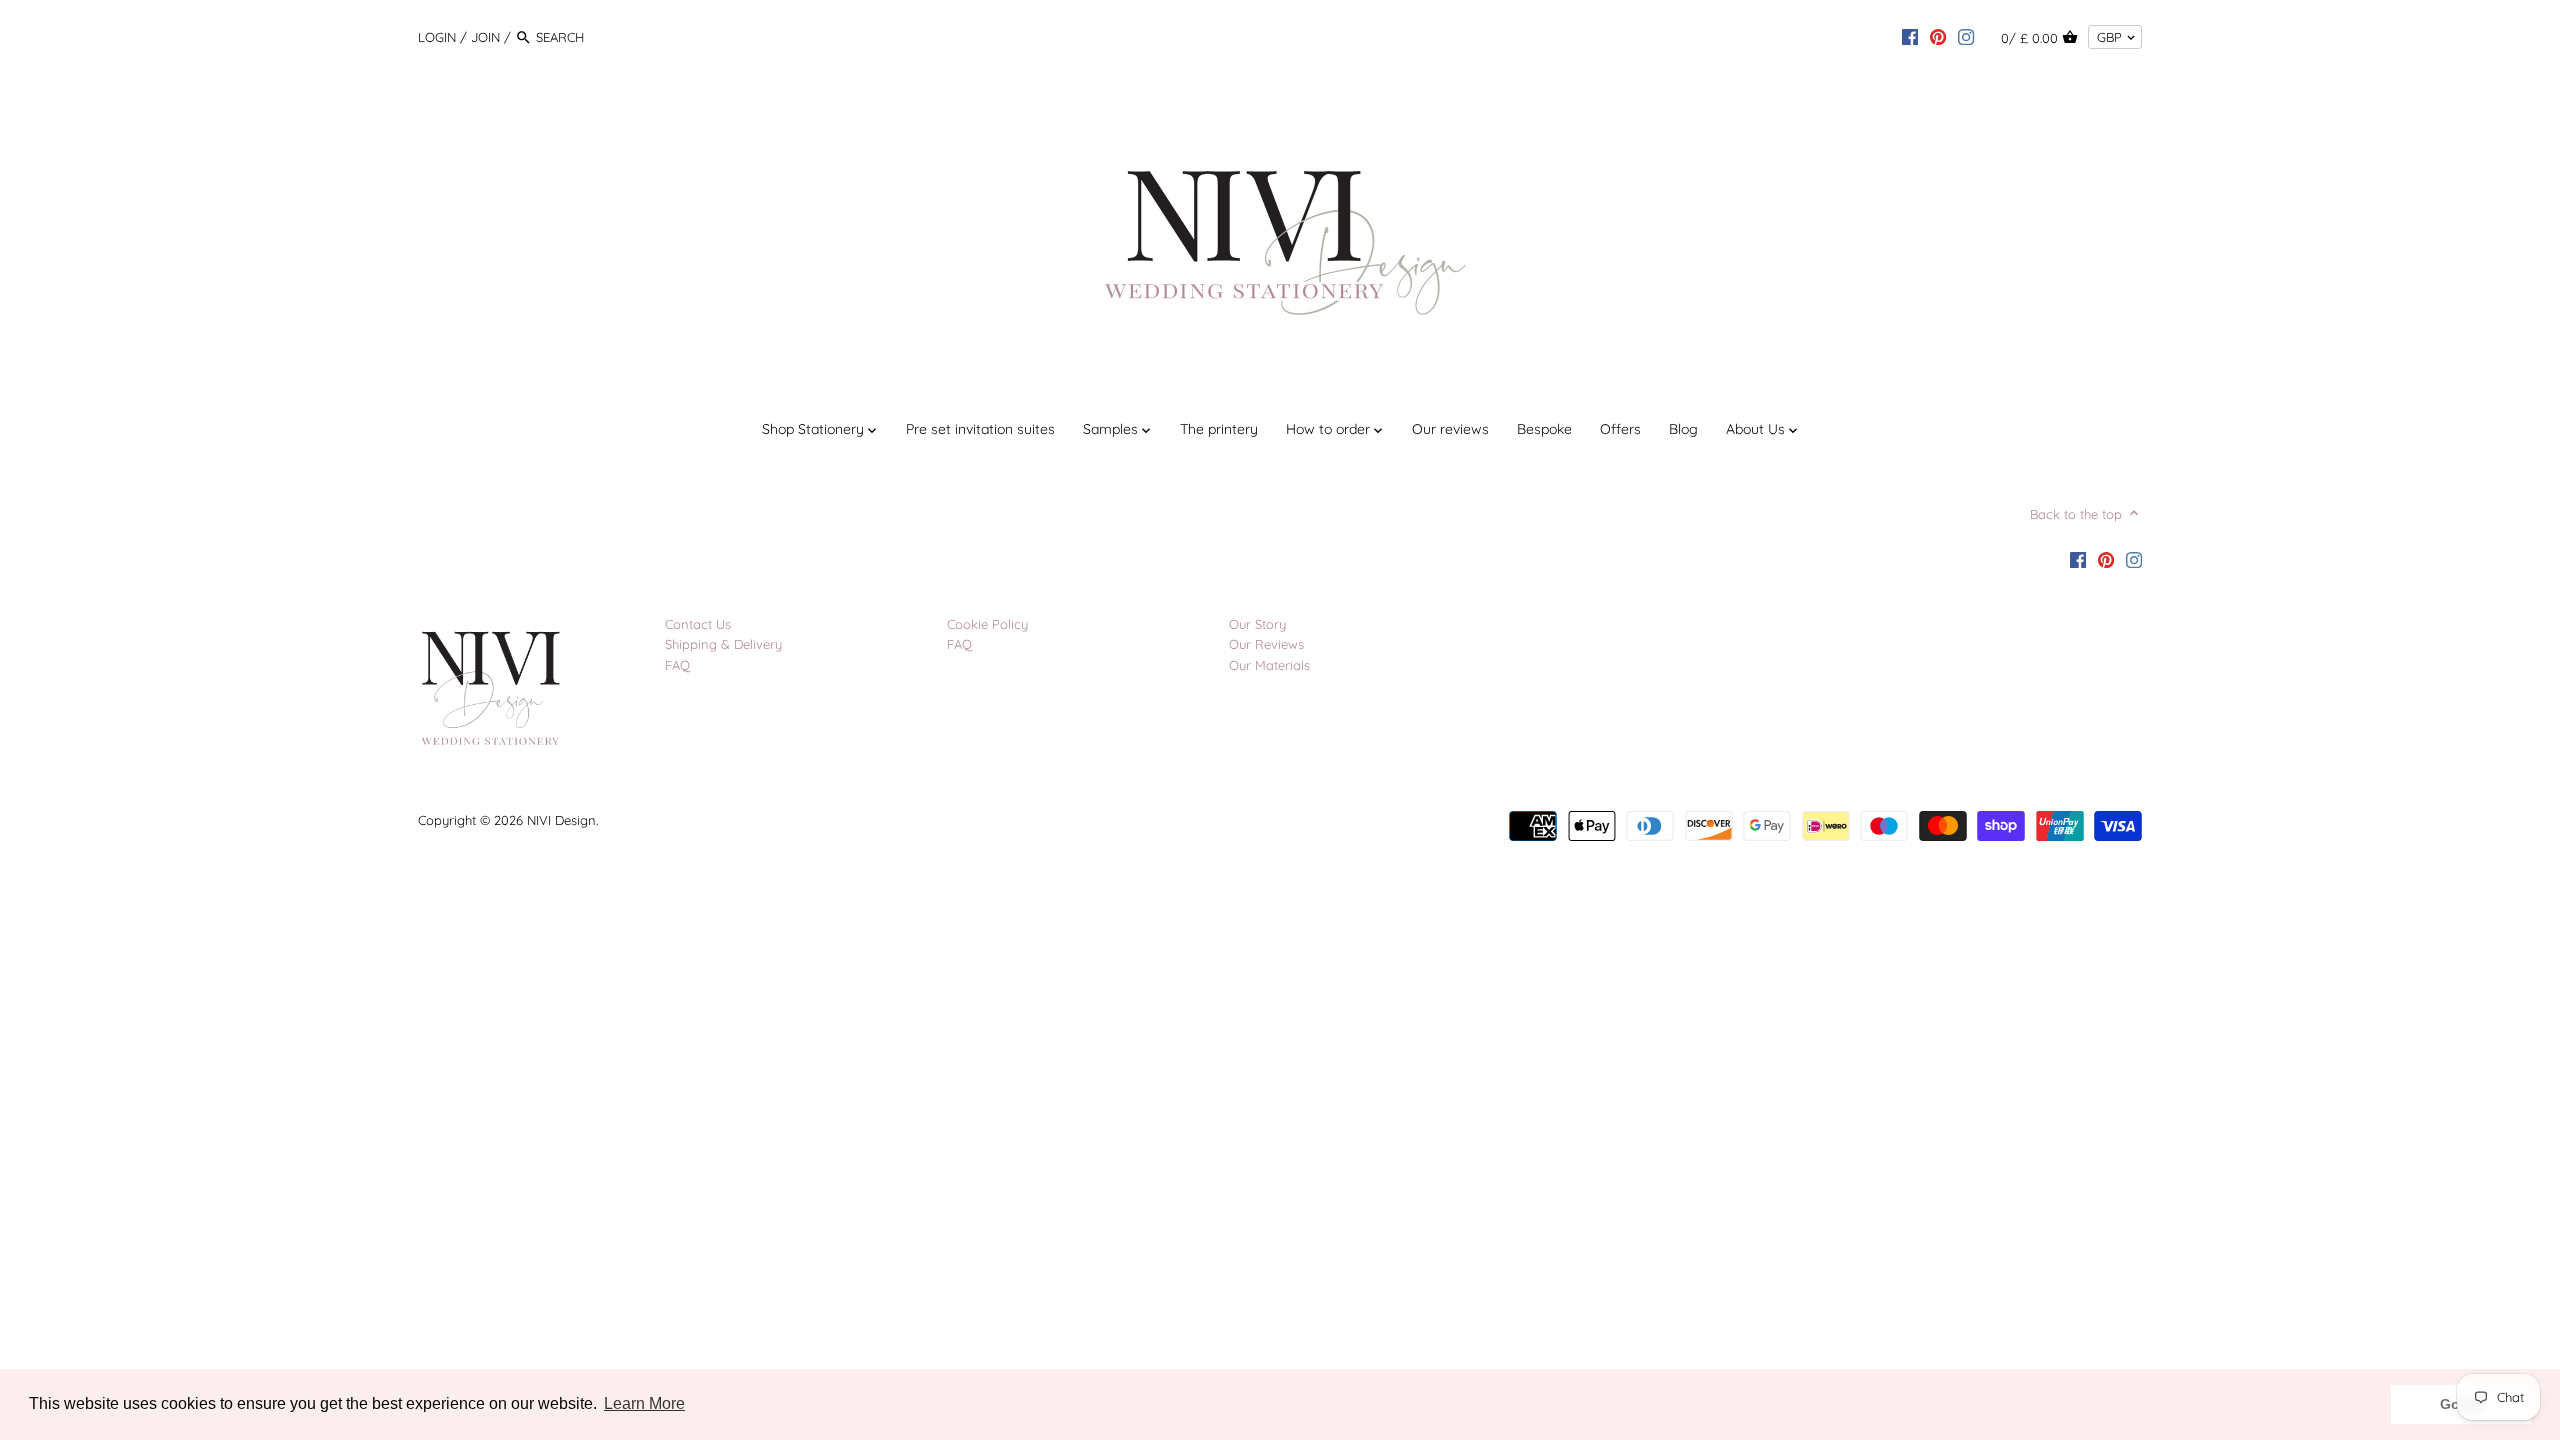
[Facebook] (1910, 36)
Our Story (1257, 624)
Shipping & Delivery (723, 644)
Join (485, 37)
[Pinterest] (1938, 36)
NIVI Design (561, 820)
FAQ (677, 665)
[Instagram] (1966, 36)
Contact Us (698, 624)
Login (437, 37)
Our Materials (1269, 665)
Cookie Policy (987, 624)
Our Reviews (1266, 644)
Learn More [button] (644, 1403)
